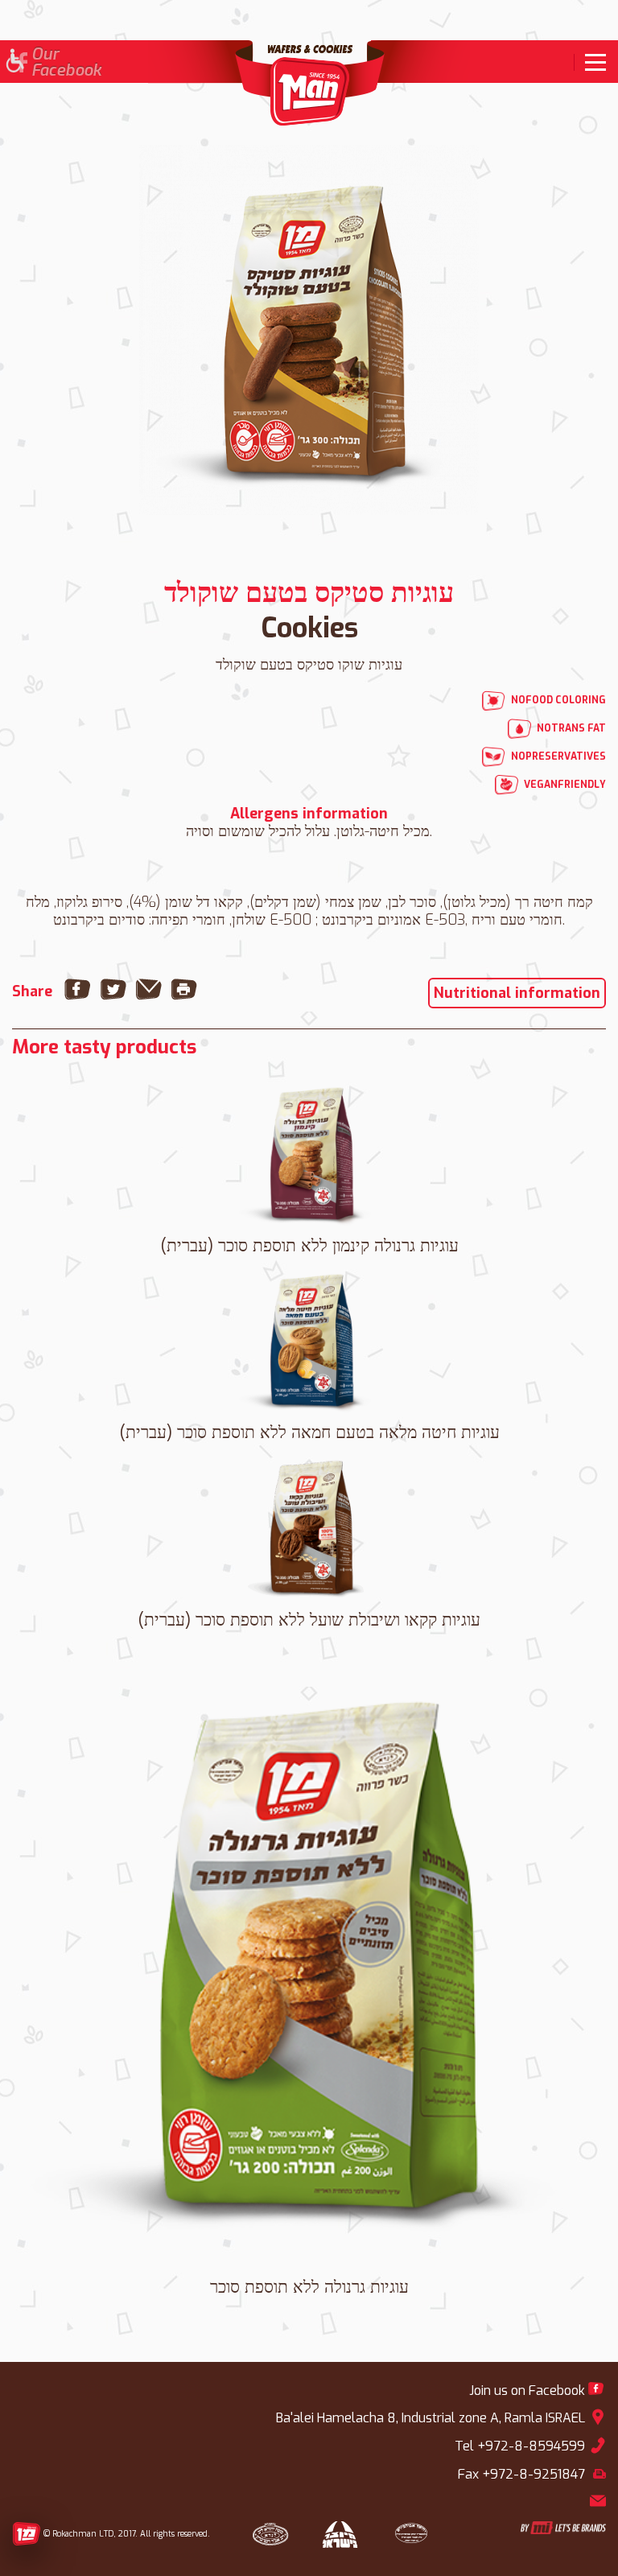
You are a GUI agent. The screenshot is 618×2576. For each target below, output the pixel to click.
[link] (590, 62)
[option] (309, 330)
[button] (14, 62)
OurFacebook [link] (66, 63)
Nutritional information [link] (517, 993)
